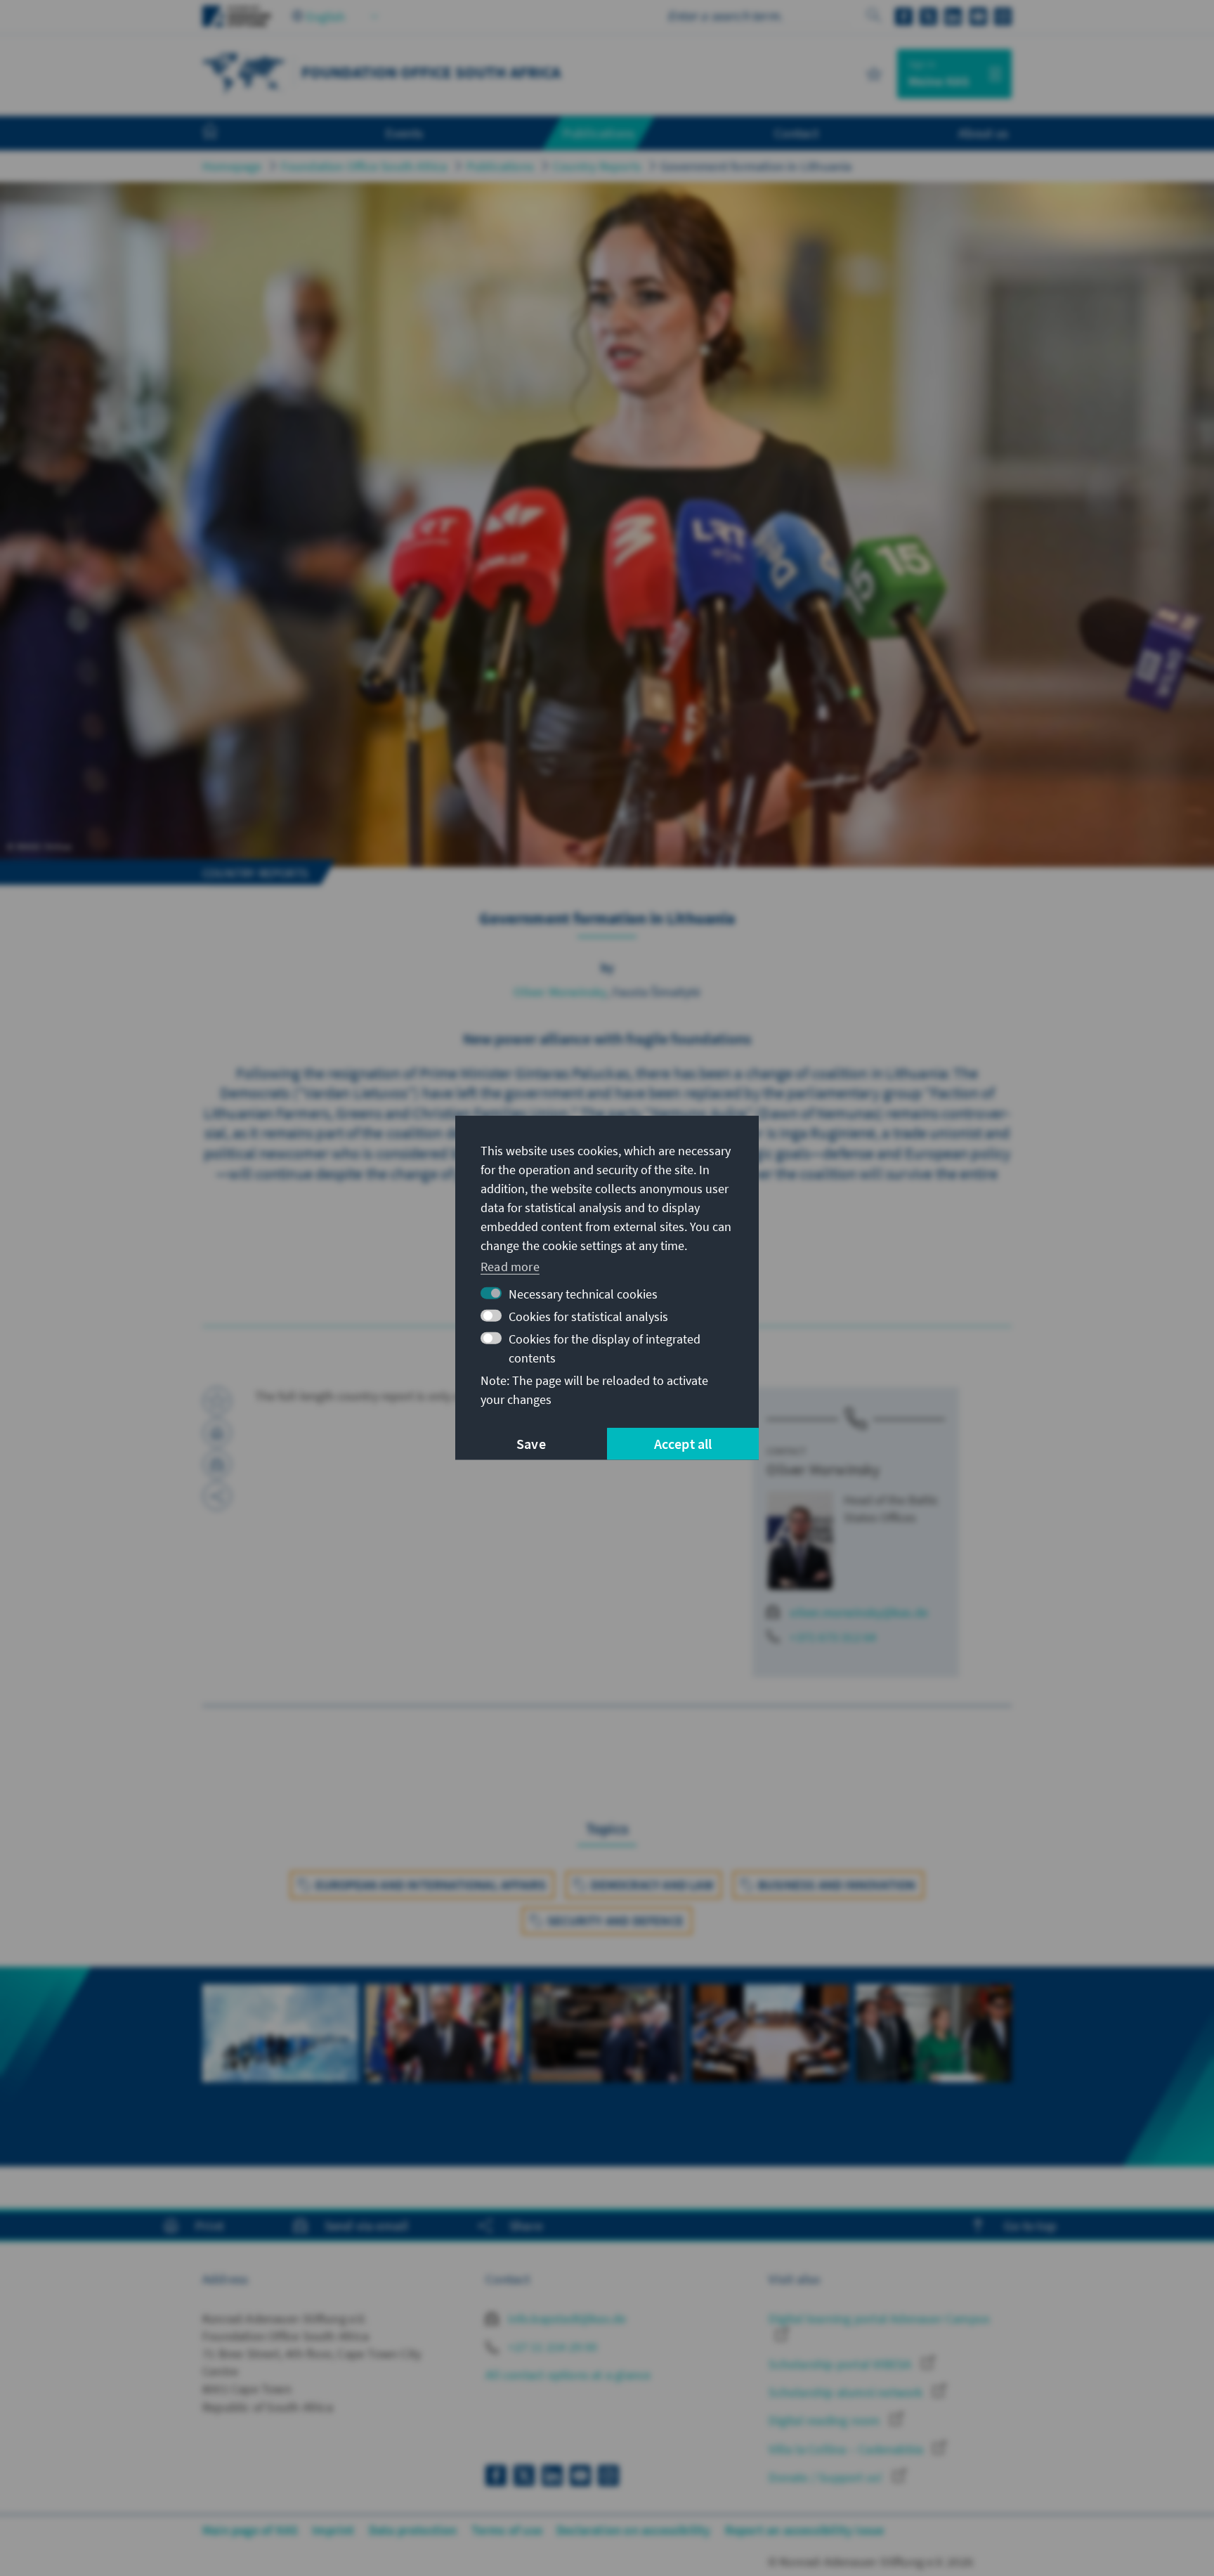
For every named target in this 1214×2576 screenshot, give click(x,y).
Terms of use (507, 2530)
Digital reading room (825, 2420)
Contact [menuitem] (796, 133)
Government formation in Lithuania (756, 166)
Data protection (413, 2530)
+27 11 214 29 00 (551, 2347)
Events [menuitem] (404, 133)
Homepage (232, 166)
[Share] (217, 1496)
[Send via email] (217, 1464)
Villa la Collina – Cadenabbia (847, 2449)
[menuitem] (224, 134)
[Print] (217, 1433)
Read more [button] (510, 1266)
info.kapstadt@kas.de (566, 2318)
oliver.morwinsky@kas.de (859, 1612)
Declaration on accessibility (634, 2530)
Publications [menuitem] (599, 133)
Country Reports (597, 166)
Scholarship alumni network (847, 2392)
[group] (280, 2049)
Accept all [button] (683, 1444)
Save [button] (531, 1444)
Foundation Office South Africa (364, 166)
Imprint (333, 2530)
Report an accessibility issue (805, 2530)
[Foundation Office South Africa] (244, 72)
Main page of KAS (250, 2530)
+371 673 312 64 (833, 1637)
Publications (500, 166)
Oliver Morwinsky (560, 992)
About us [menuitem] (983, 133)
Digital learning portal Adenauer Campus (879, 2318)
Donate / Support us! (827, 2477)
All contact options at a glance (568, 2375)
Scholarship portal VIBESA (841, 2364)
